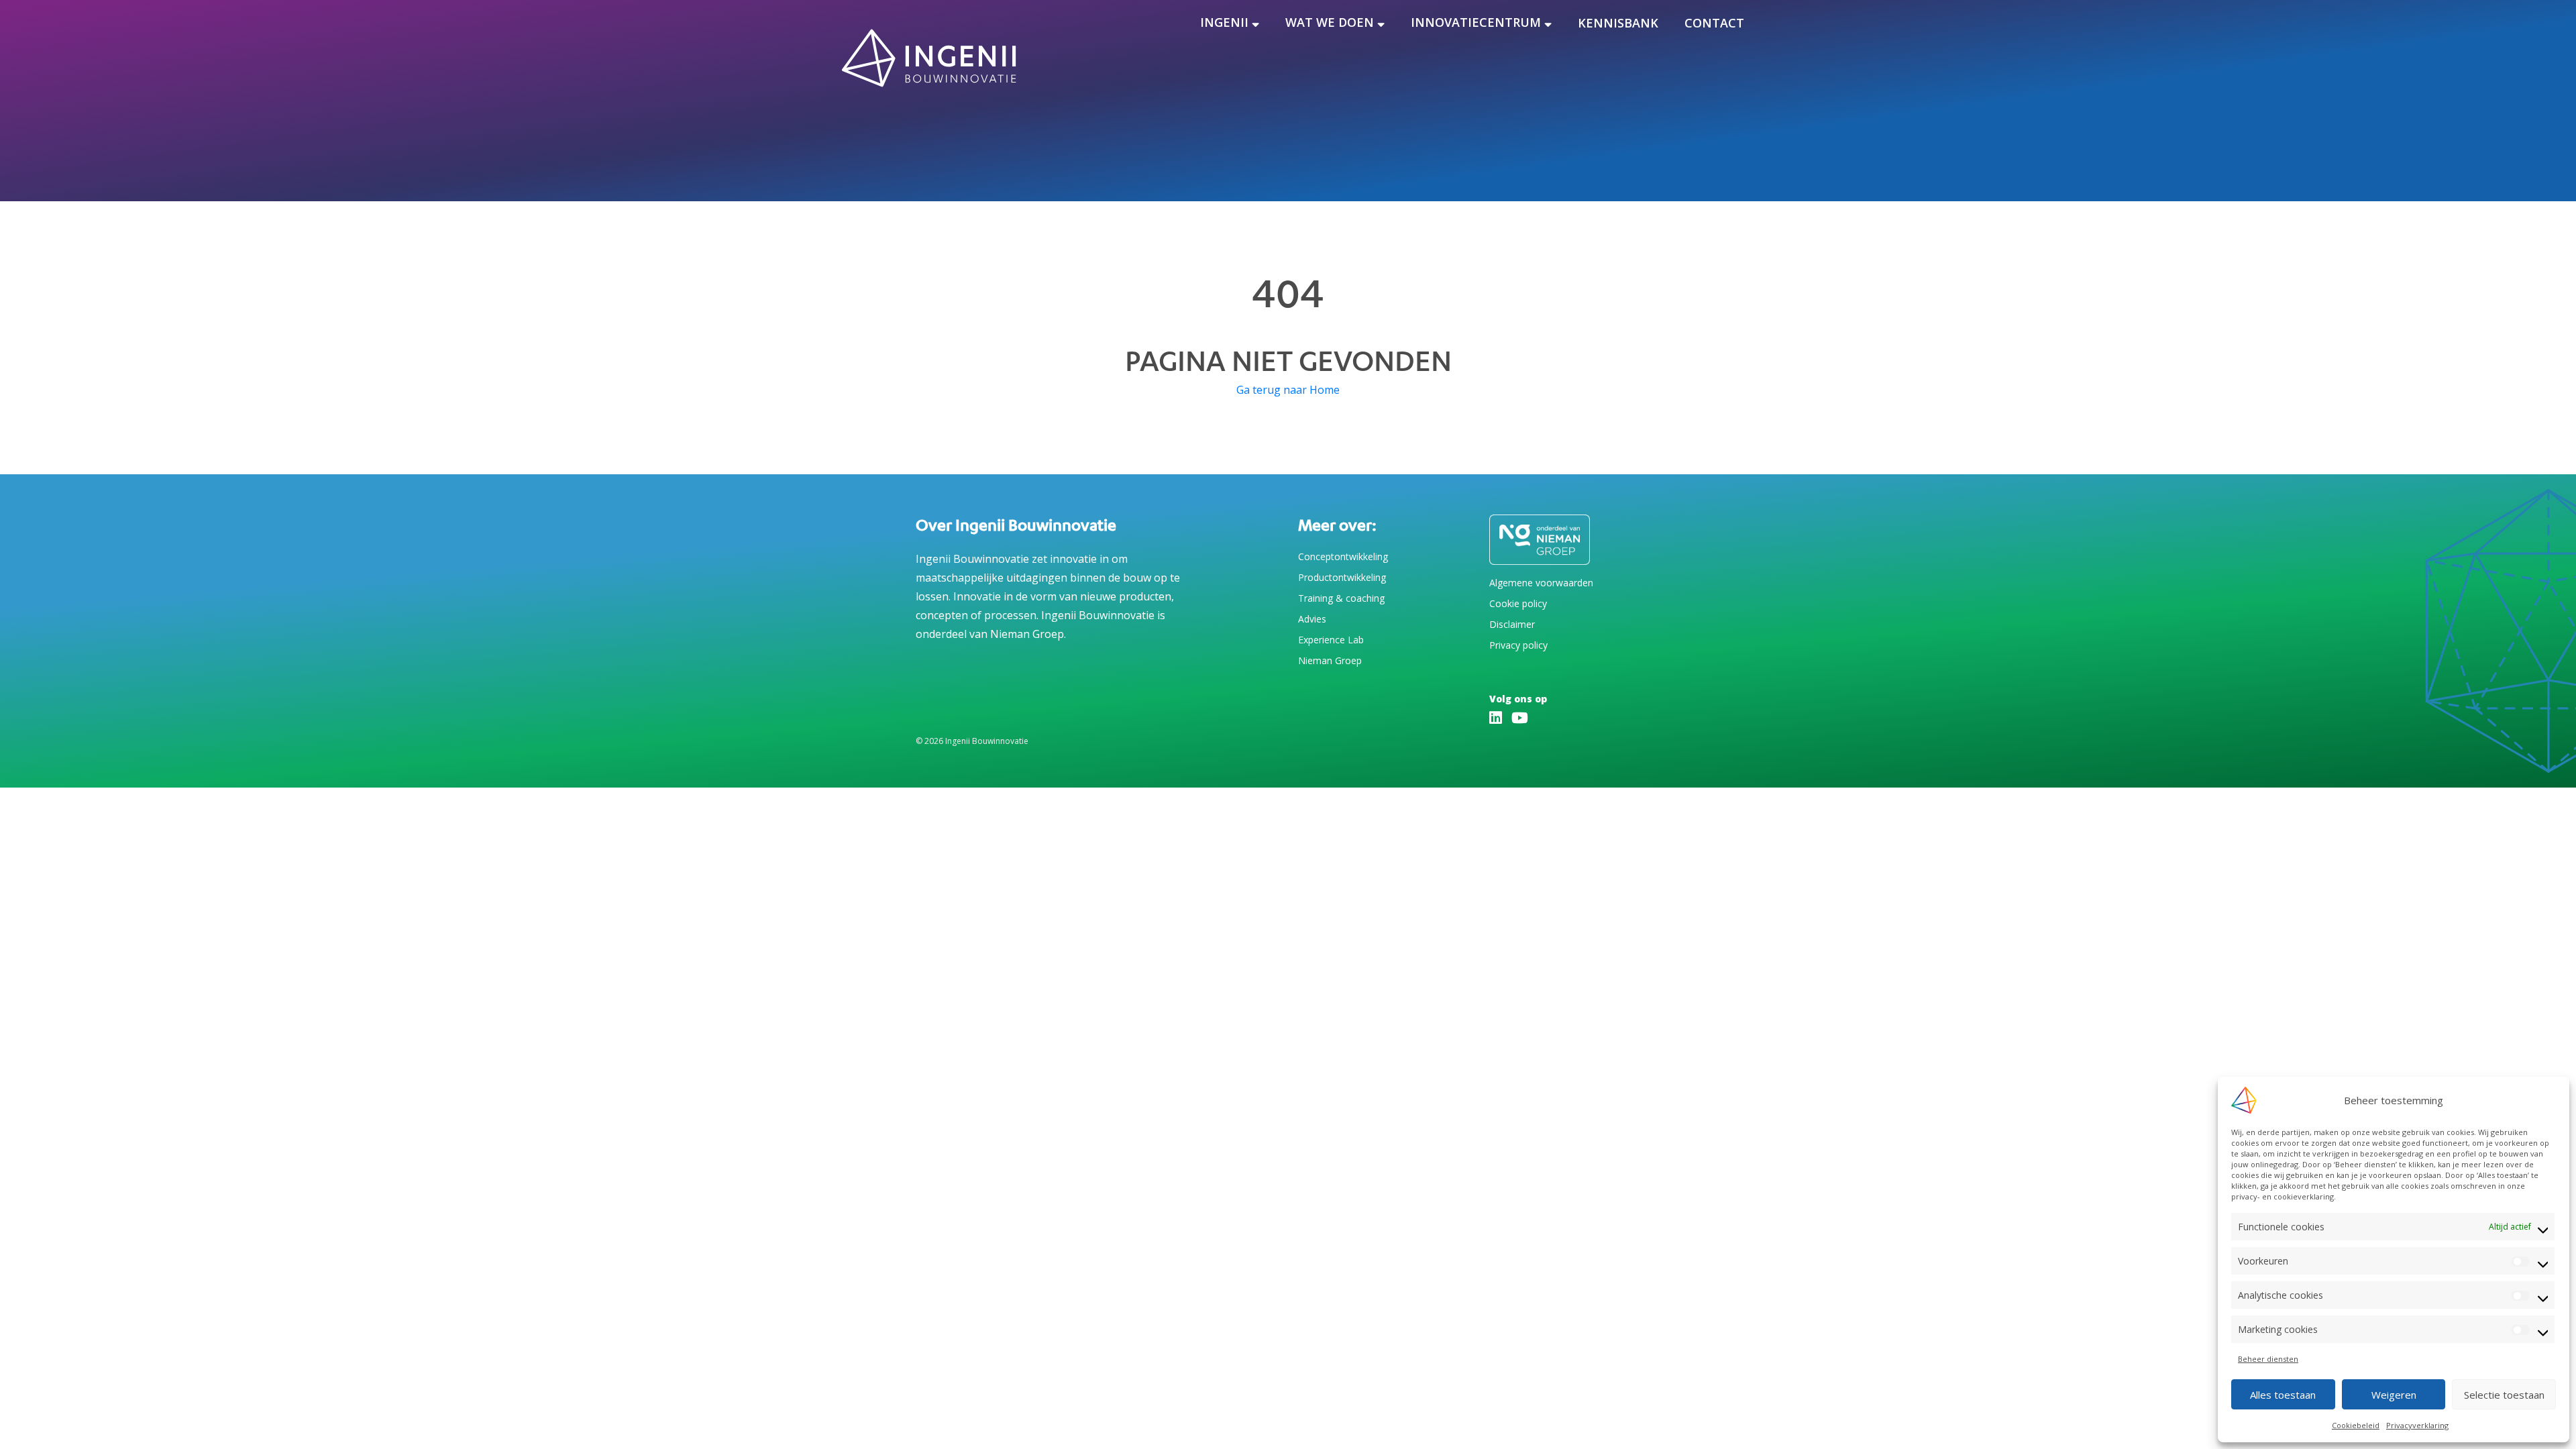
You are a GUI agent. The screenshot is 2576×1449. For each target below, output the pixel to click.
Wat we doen (1330, 22)
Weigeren (2394, 1395)
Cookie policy (1518, 603)
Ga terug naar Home (1288, 390)
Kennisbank (1618, 23)
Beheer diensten (2268, 1359)
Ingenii (1224, 22)
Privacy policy (1518, 645)
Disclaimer (1512, 624)
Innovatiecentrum (1476, 22)
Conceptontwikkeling (1343, 556)
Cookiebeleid (2356, 1425)
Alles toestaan (2283, 1395)
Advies (1312, 619)
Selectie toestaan (2504, 1395)
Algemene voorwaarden (1541, 583)
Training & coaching (1341, 598)
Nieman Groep (1330, 660)
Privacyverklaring (2417, 1425)
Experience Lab (1331, 640)
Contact (1714, 23)
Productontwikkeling (1342, 577)
